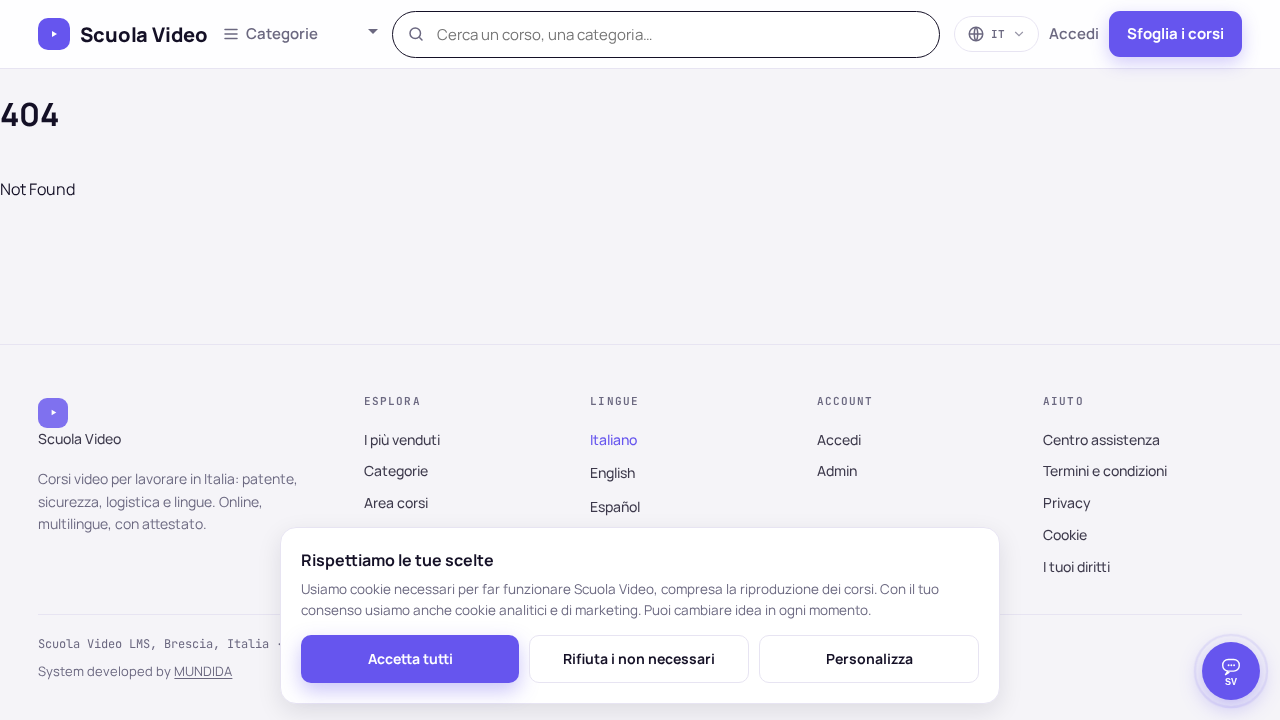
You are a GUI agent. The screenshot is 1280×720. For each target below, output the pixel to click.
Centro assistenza (1101, 439)
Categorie (396, 470)
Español (615, 506)
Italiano (613, 439)
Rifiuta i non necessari (639, 658)
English (612, 472)
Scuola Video (144, 34)
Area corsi (396, 502)
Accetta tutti (410, 658)
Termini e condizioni (1105, 470)
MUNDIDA (203, 671)
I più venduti (402, 439)
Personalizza (869, 658)
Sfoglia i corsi (1175, 33)
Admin (837, 470)
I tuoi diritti (1076, 566)
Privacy (1067, 502)
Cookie (1065, 534)
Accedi (1074, 33)
